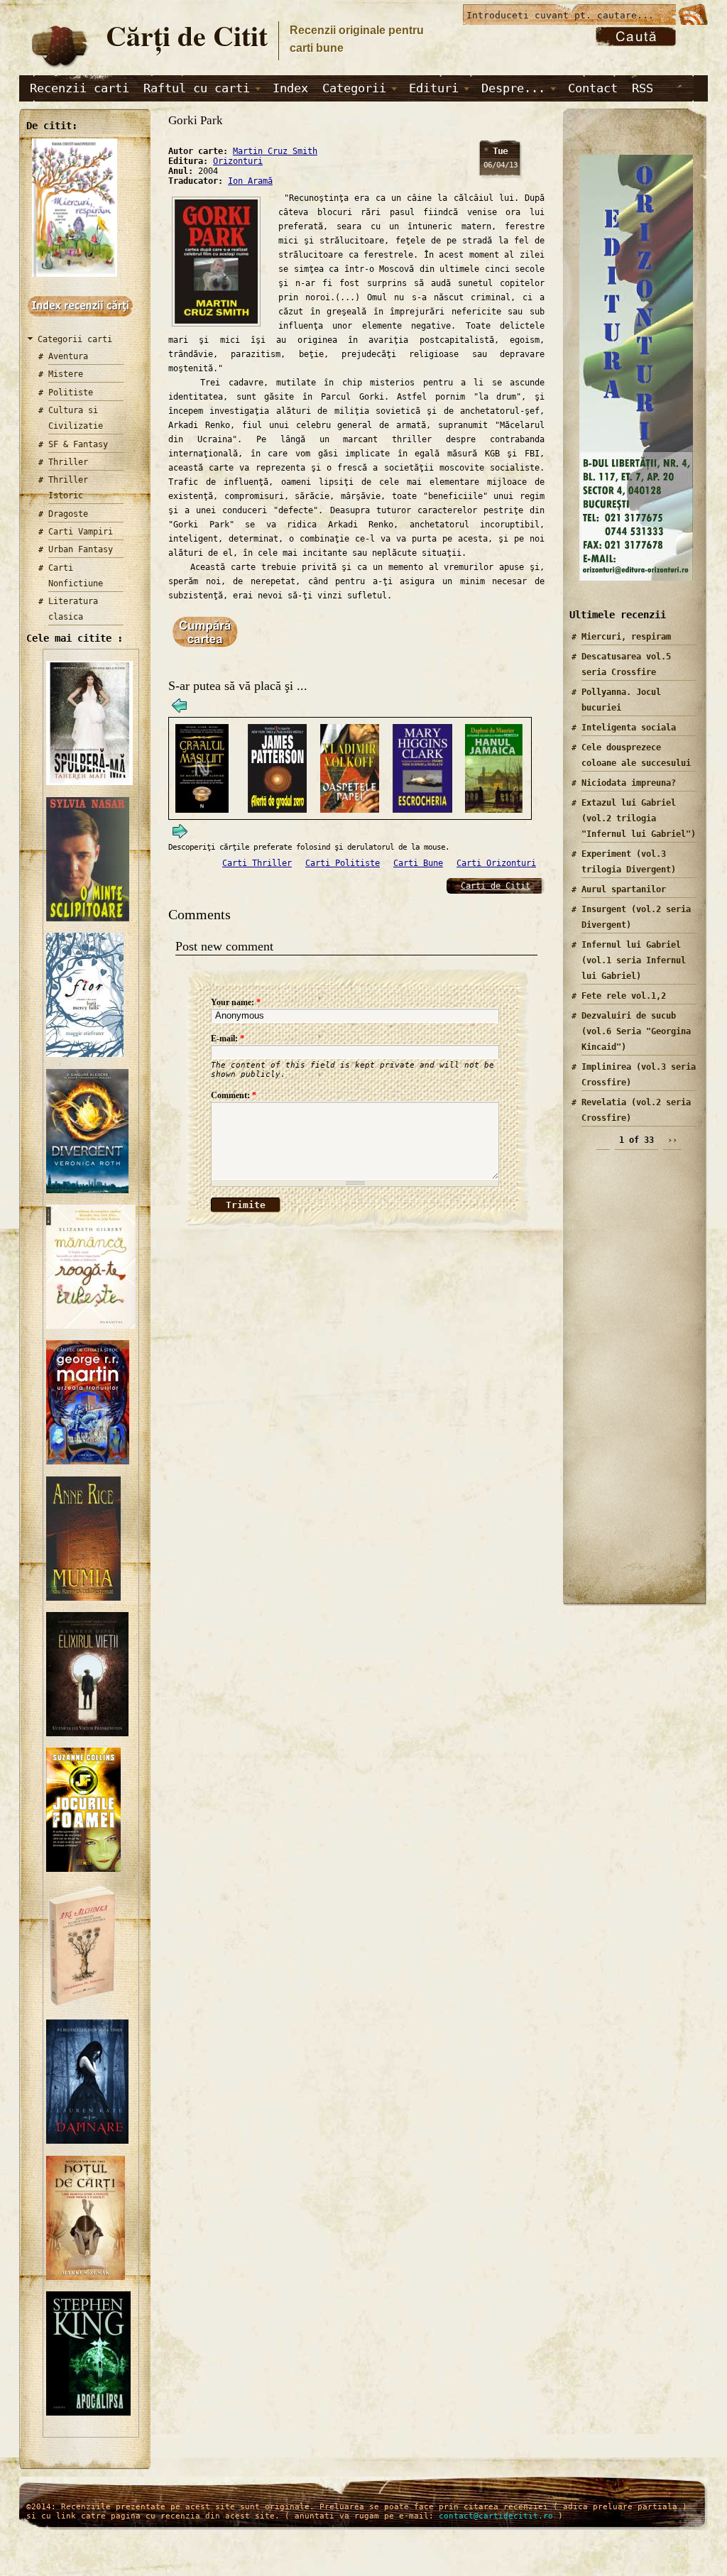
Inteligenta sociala (629, 728)
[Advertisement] (630, 1383)
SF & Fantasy (78, 444)
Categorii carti (75, 339)
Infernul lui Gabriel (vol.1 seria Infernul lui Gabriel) (634, 960)
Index (290, 88)
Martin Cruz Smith (275, 151)
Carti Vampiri (81, 532)
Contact (593, 88)
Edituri (434, 88)
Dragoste (68, 514)
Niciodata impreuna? (629, 783)
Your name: (236, 1002)
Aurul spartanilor (624, 889)
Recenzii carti (80, 88)
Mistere (66, 374)
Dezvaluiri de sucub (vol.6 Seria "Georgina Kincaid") (636, 1031)
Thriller (68, 462)
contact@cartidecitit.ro (496, 2516)
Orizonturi (238, 161)
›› (672, 1140)
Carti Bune (418, 863)
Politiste (71, 393)
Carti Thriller (257, 863)
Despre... (513, 88)
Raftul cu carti (197, 88)
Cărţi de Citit (187, 35)
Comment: (234, 1095)
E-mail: (228, 1038)
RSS (643, 88)
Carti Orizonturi (496, 863)
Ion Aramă (250, 181)
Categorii (354, 88)
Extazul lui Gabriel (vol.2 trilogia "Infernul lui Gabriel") (639, 818)
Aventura (68, 356)
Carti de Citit (496, 886)
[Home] (59, 68)
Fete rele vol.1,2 (624, 996)
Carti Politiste (343, 863)
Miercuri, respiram (626, 637)
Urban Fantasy (81, 549)
